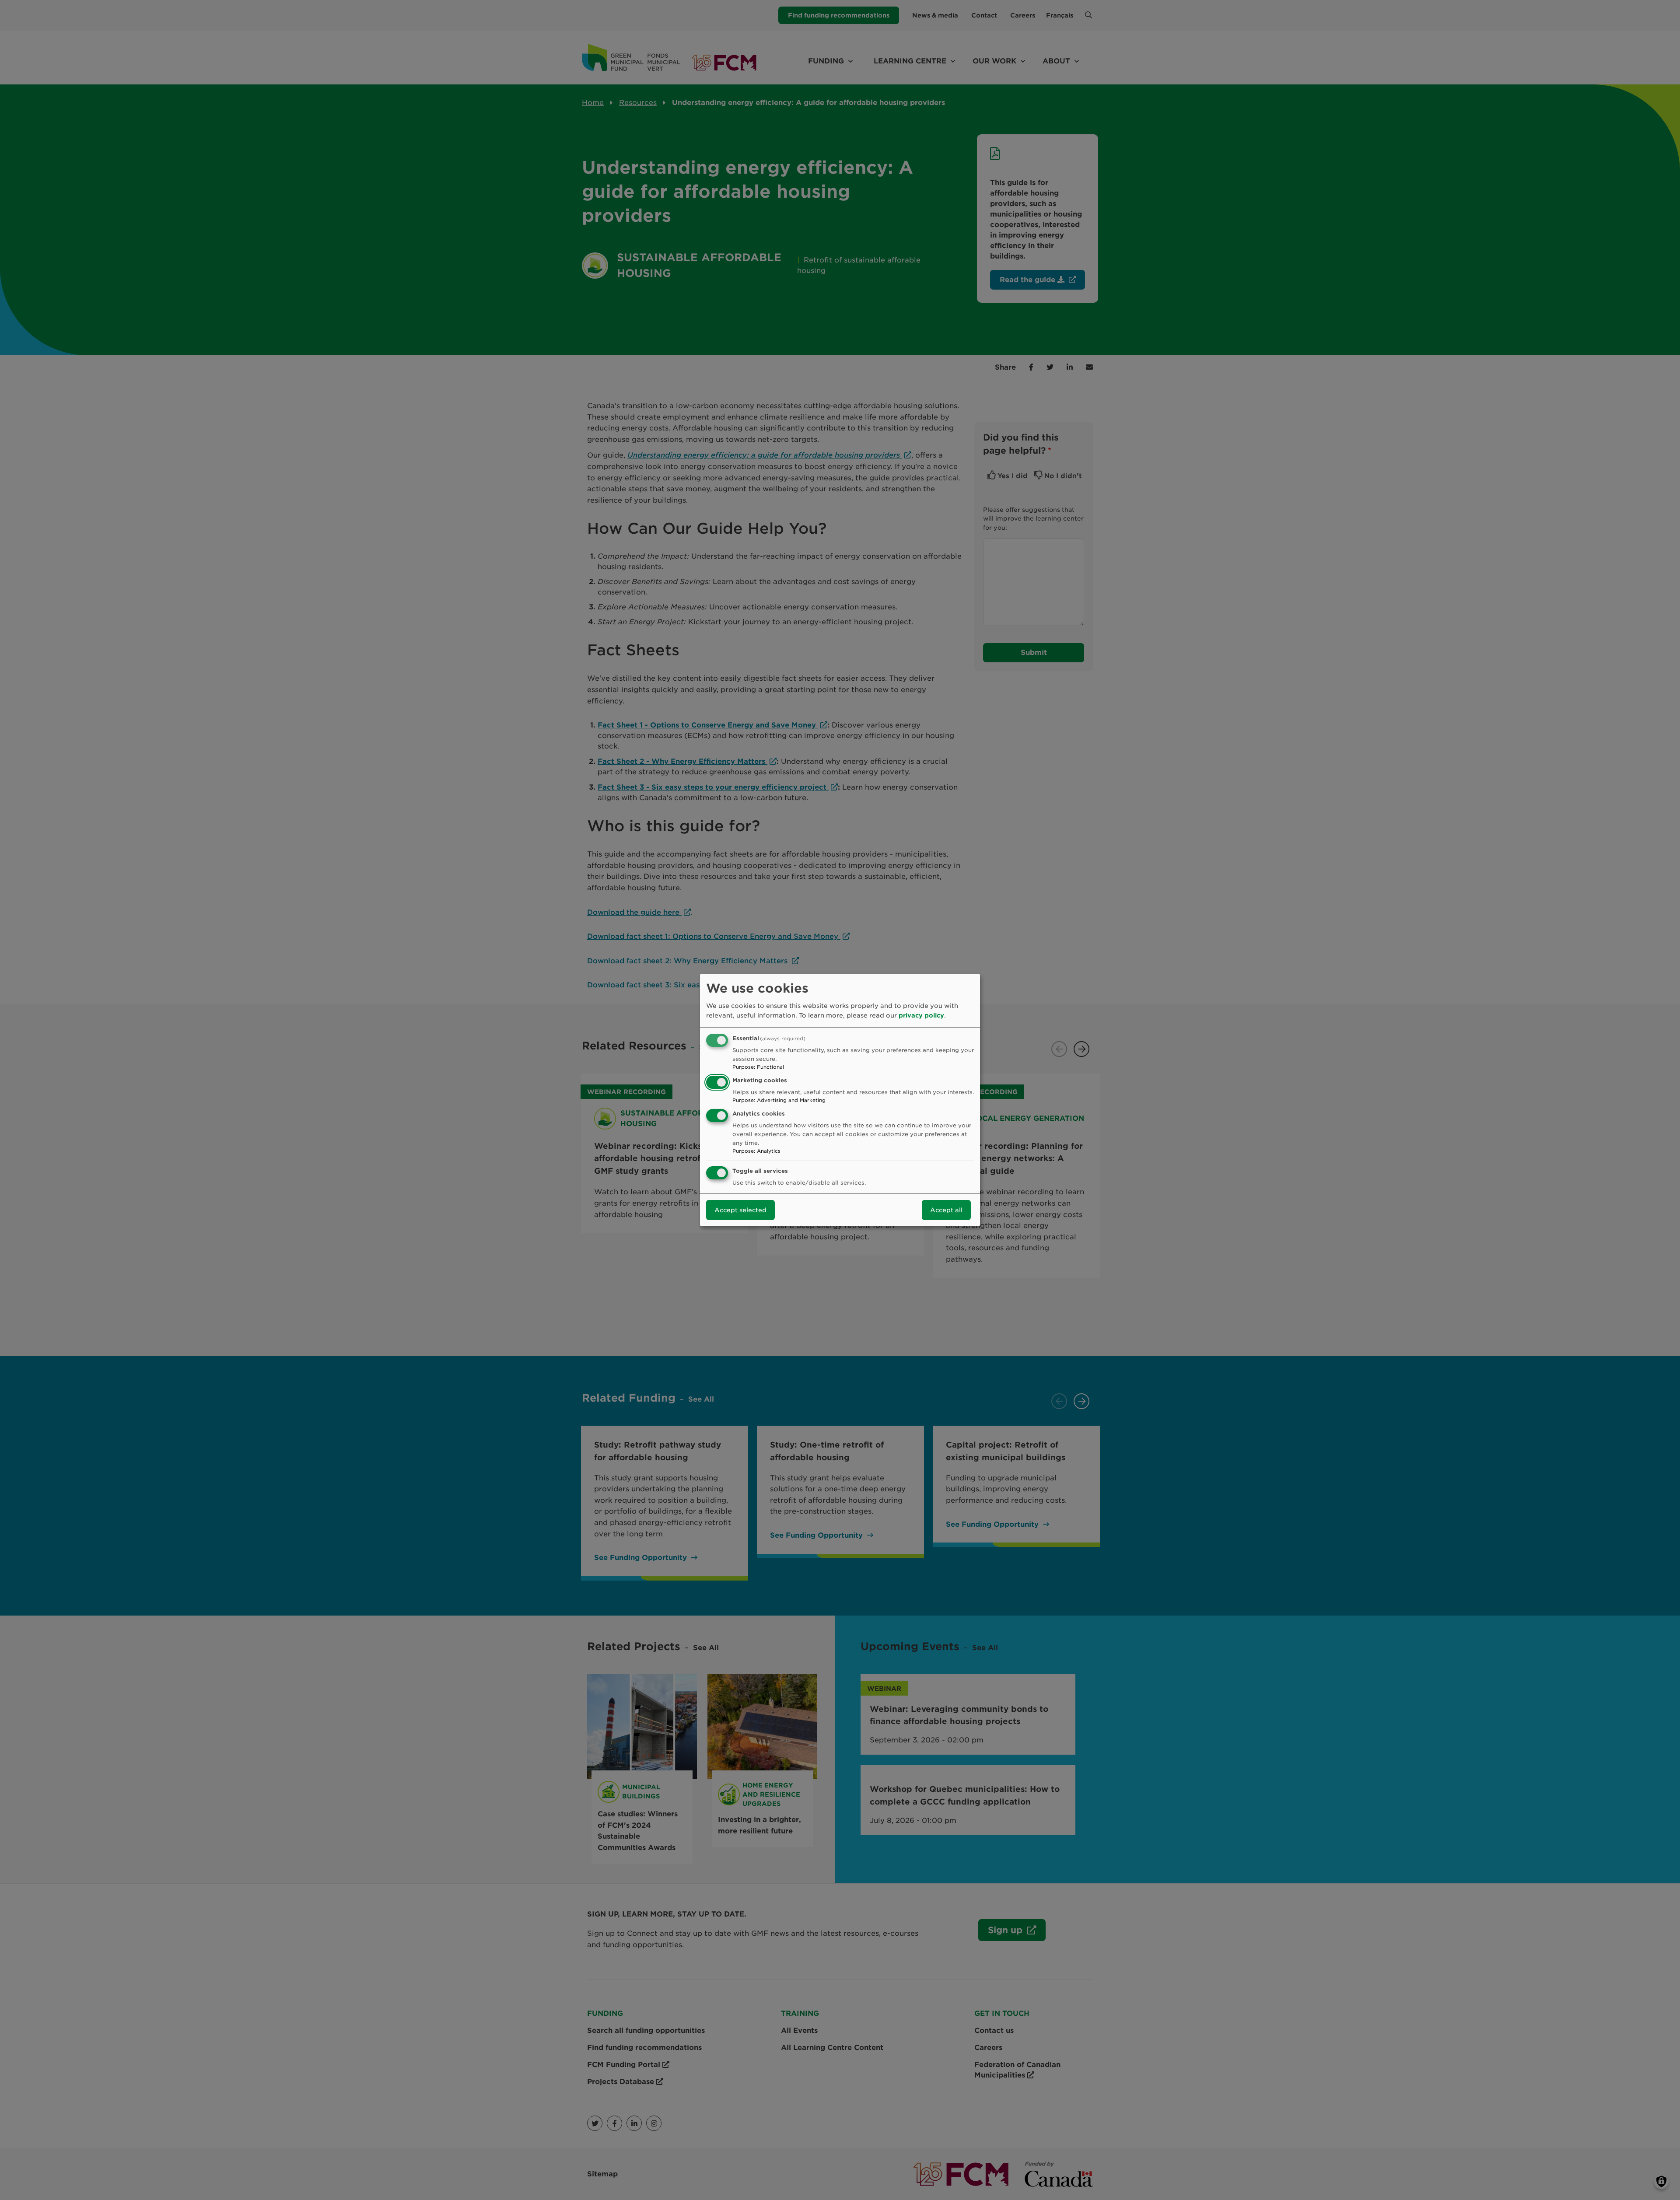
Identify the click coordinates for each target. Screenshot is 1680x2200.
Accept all (946, 1210)
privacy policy (921, 1015)
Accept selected (740, 1210)
